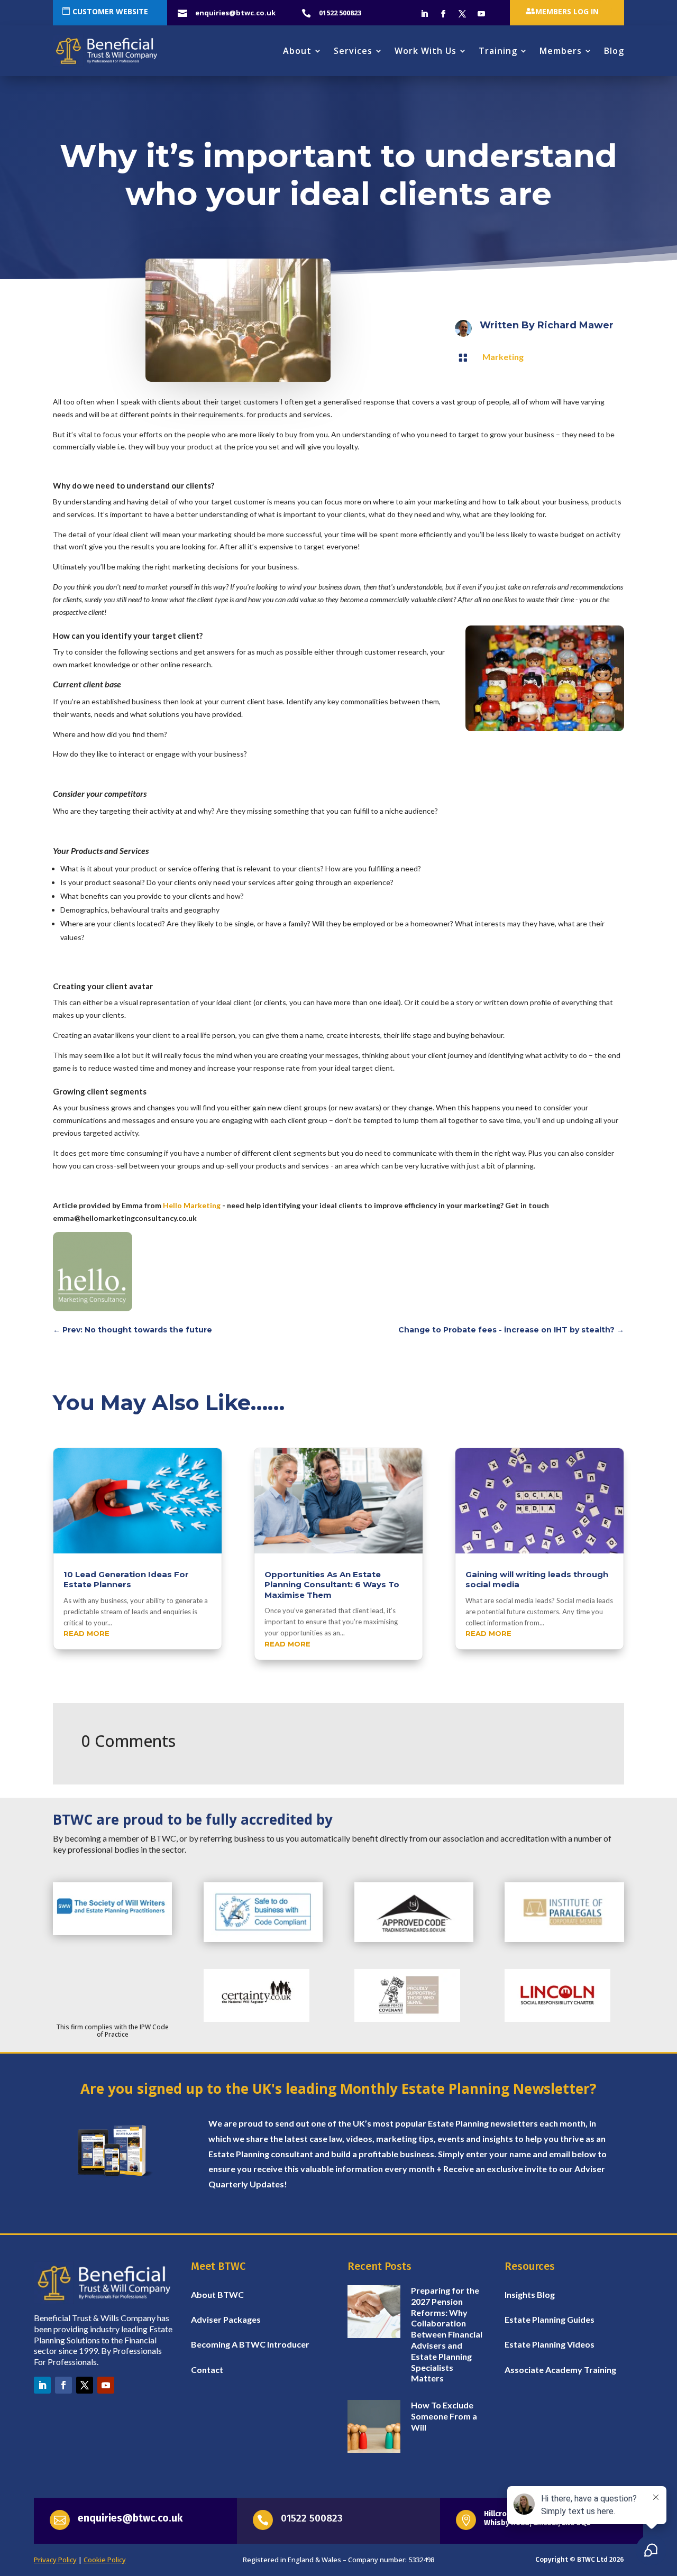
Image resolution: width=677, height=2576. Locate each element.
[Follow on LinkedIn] (424, 14)
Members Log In (567, 11)
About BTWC (217, 2294)
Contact (207, 2370)
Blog (614, 51)
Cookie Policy (105, 2560)
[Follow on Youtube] (481, 14)
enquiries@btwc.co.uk (130, 2518)
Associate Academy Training (560, 2370)
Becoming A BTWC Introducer (250, 2344)
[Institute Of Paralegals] (564, 1939)
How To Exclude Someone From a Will (444, 2416)
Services (353, 51)
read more (86, 1633)
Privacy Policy (55, 2560)
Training (498, 51)
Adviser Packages (226, 2319)
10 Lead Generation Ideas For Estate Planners (126, 1580)
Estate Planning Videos (550, 2344)
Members (561, 51)
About (297, 51)
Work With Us (426, 51)
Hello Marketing (192, 1205)
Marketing (503, 357)
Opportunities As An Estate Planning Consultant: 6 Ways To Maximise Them (332, 1585)
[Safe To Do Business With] (263, 1939)
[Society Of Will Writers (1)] (112, 1933)
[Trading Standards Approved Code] (414, 1939)
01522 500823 (312, 2518)
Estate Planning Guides (550, 2319)
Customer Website (110, 11)
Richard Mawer (575, 325)
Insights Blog (530, 2294)
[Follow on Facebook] (443, 14)
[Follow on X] (462, 14)
